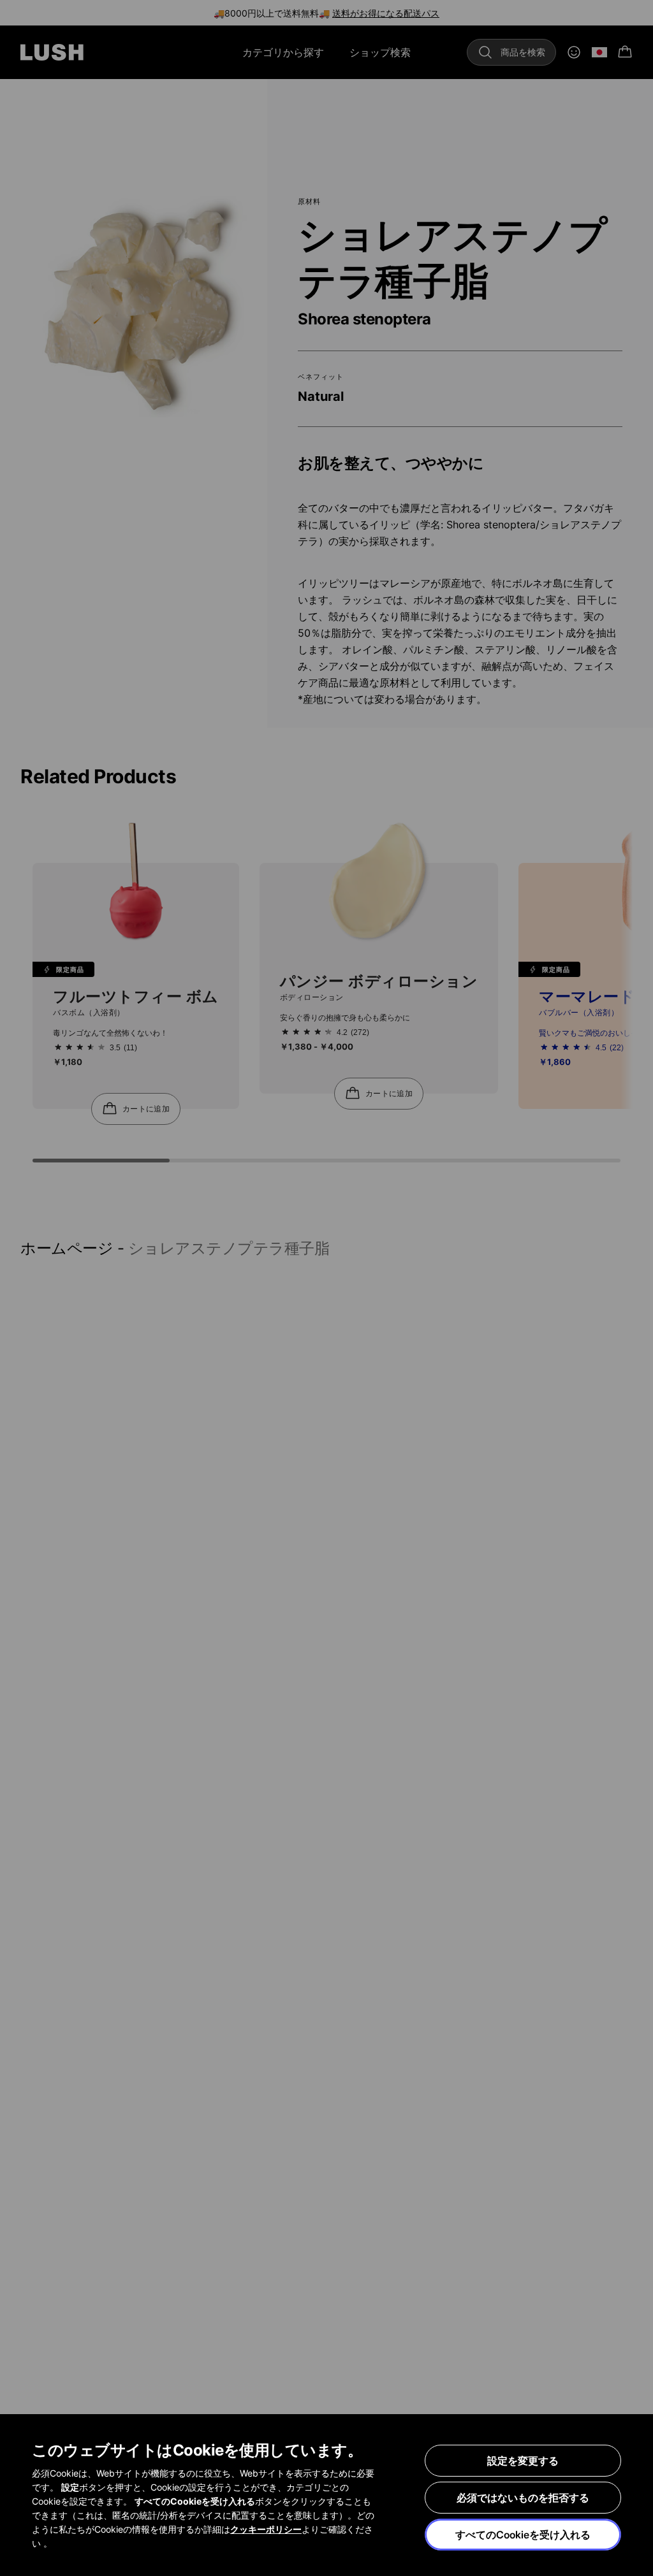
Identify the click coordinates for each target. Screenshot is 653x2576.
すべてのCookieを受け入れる (523, 2535)
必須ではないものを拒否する (523, 2498)
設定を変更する (523, 2461)
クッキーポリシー (266, 2529)
